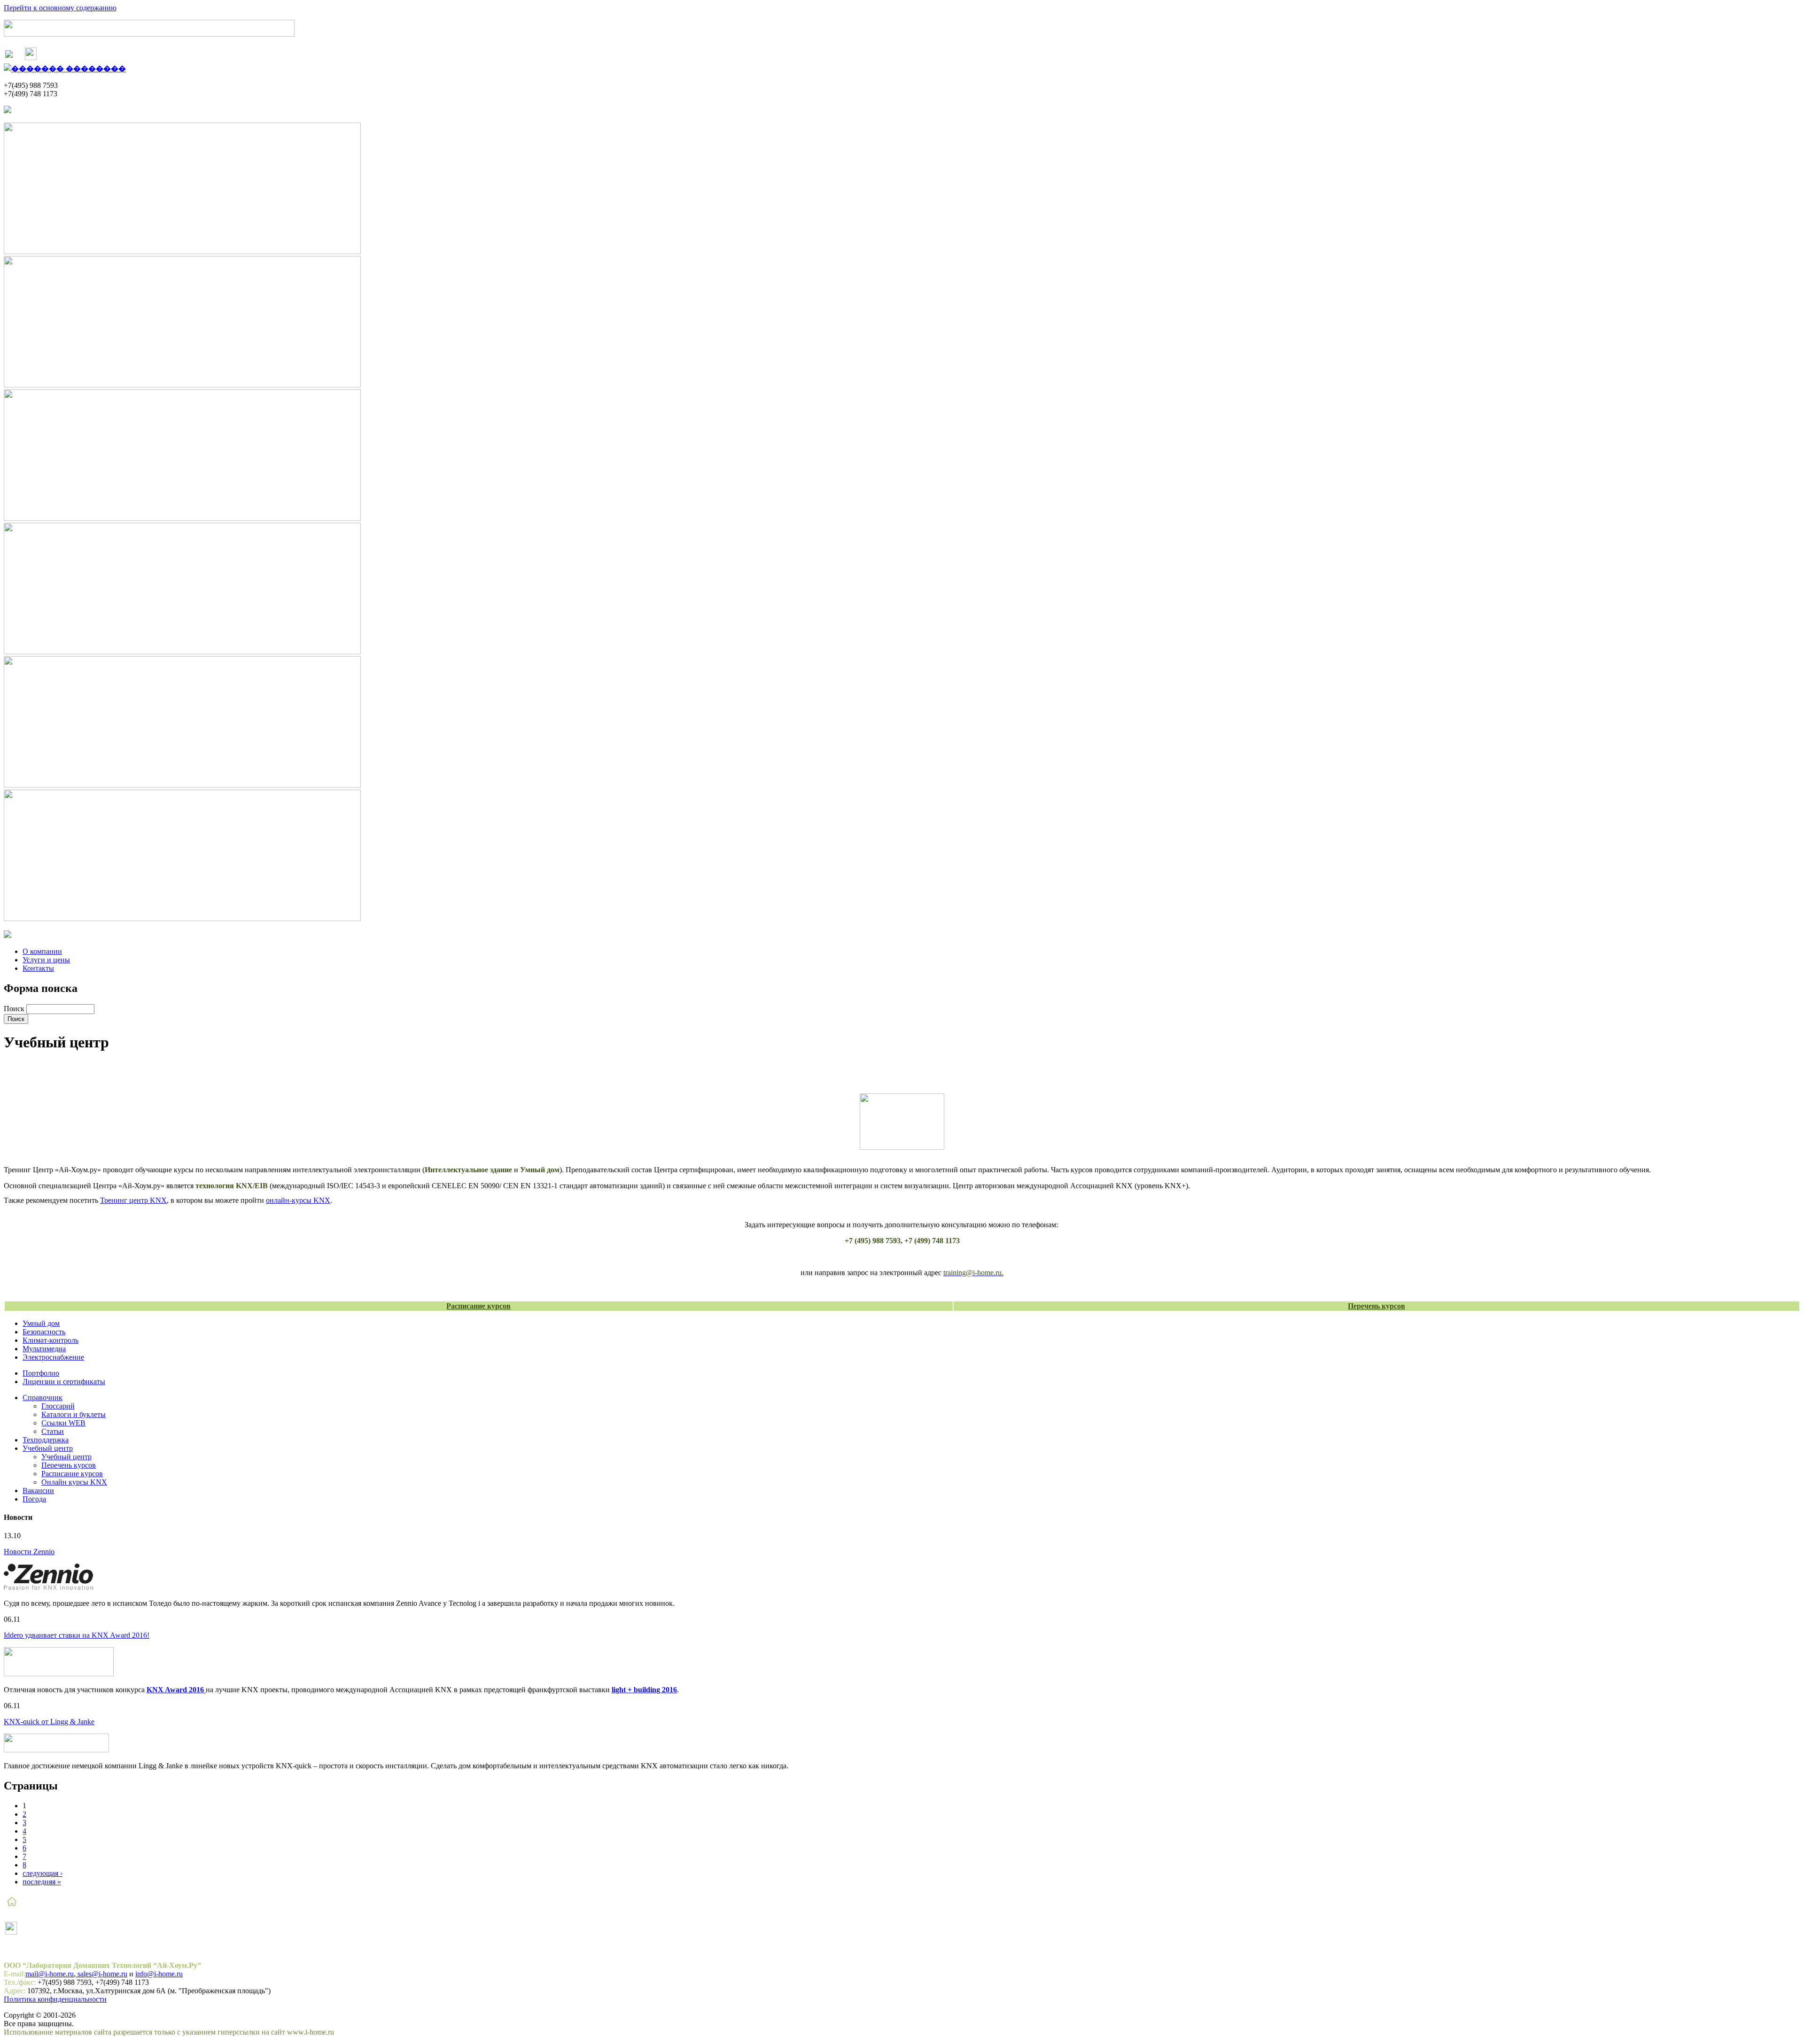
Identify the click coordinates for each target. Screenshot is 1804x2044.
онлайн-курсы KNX (298, 1200)
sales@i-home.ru (101, 1974)
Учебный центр (48, 1448)
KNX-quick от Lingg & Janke (49, 1722)
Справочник (43, 1398)
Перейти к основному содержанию (60, 8)
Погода (34, 1499)
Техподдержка (46, 1440)
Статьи (53, 1431)
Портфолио (41, 1373)
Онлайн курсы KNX (74, 1482)
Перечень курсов (69, 1465)
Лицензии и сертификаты (64, 1382)
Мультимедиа (44, 1349)
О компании (42, 951)
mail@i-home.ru (50, 1974)
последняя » (42, 1882)
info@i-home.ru (159, 1974)
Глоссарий (58, 1406)
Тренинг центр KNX (133, 1200)
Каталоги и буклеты (74, 1414)
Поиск (15, 1009)
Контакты (38, 968)
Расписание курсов (72, 1474)
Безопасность (44, 1332)
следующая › (43, 1873)
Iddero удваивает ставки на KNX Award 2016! (77, 1635)
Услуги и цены (46, 960)
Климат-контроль (51, 1340)
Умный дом (41, 1323)
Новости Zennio (29, 1552)
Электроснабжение (53, 1357)
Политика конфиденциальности (55, 1999)
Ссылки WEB (63, 1423)
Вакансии (38, 1490)
